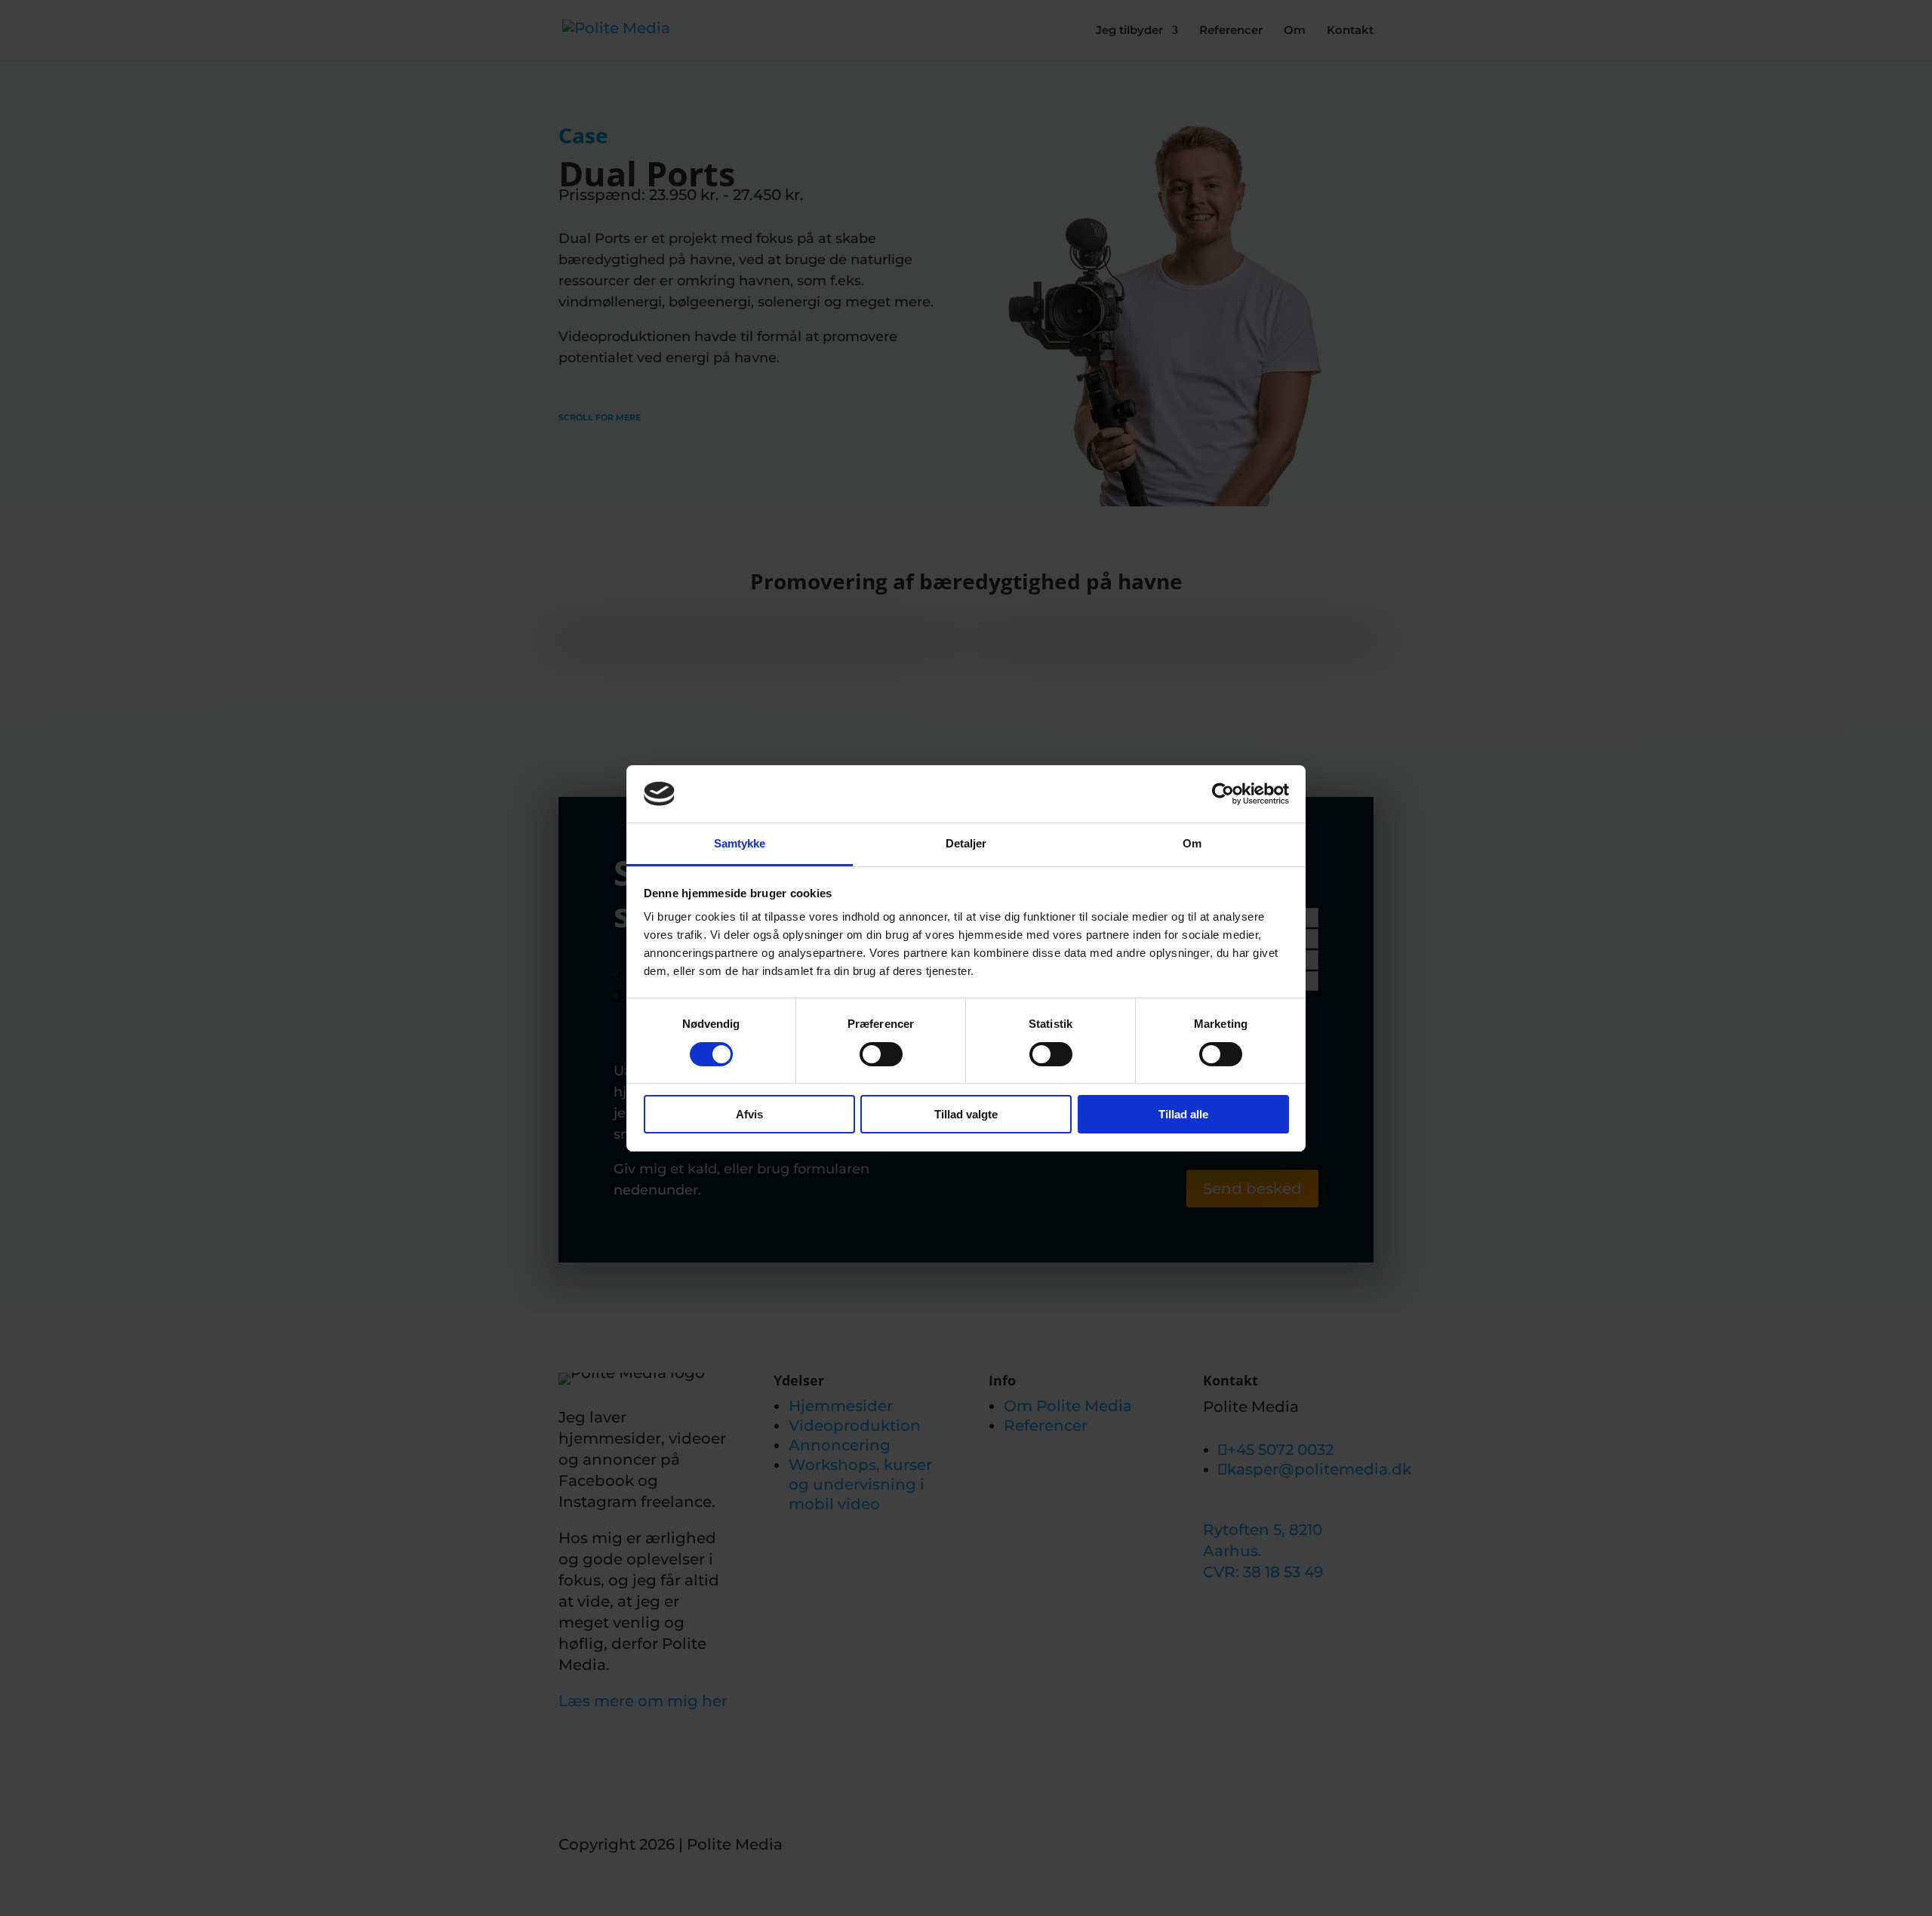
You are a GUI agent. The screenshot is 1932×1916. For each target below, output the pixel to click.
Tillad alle (1183, 1114)
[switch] (881, 1054)
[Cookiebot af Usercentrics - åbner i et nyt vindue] (1223, 794)
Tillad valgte (966, 1114)
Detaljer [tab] (966, 843)
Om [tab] (1192, 843)
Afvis (749, 1114)
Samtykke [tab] (740, 843)
